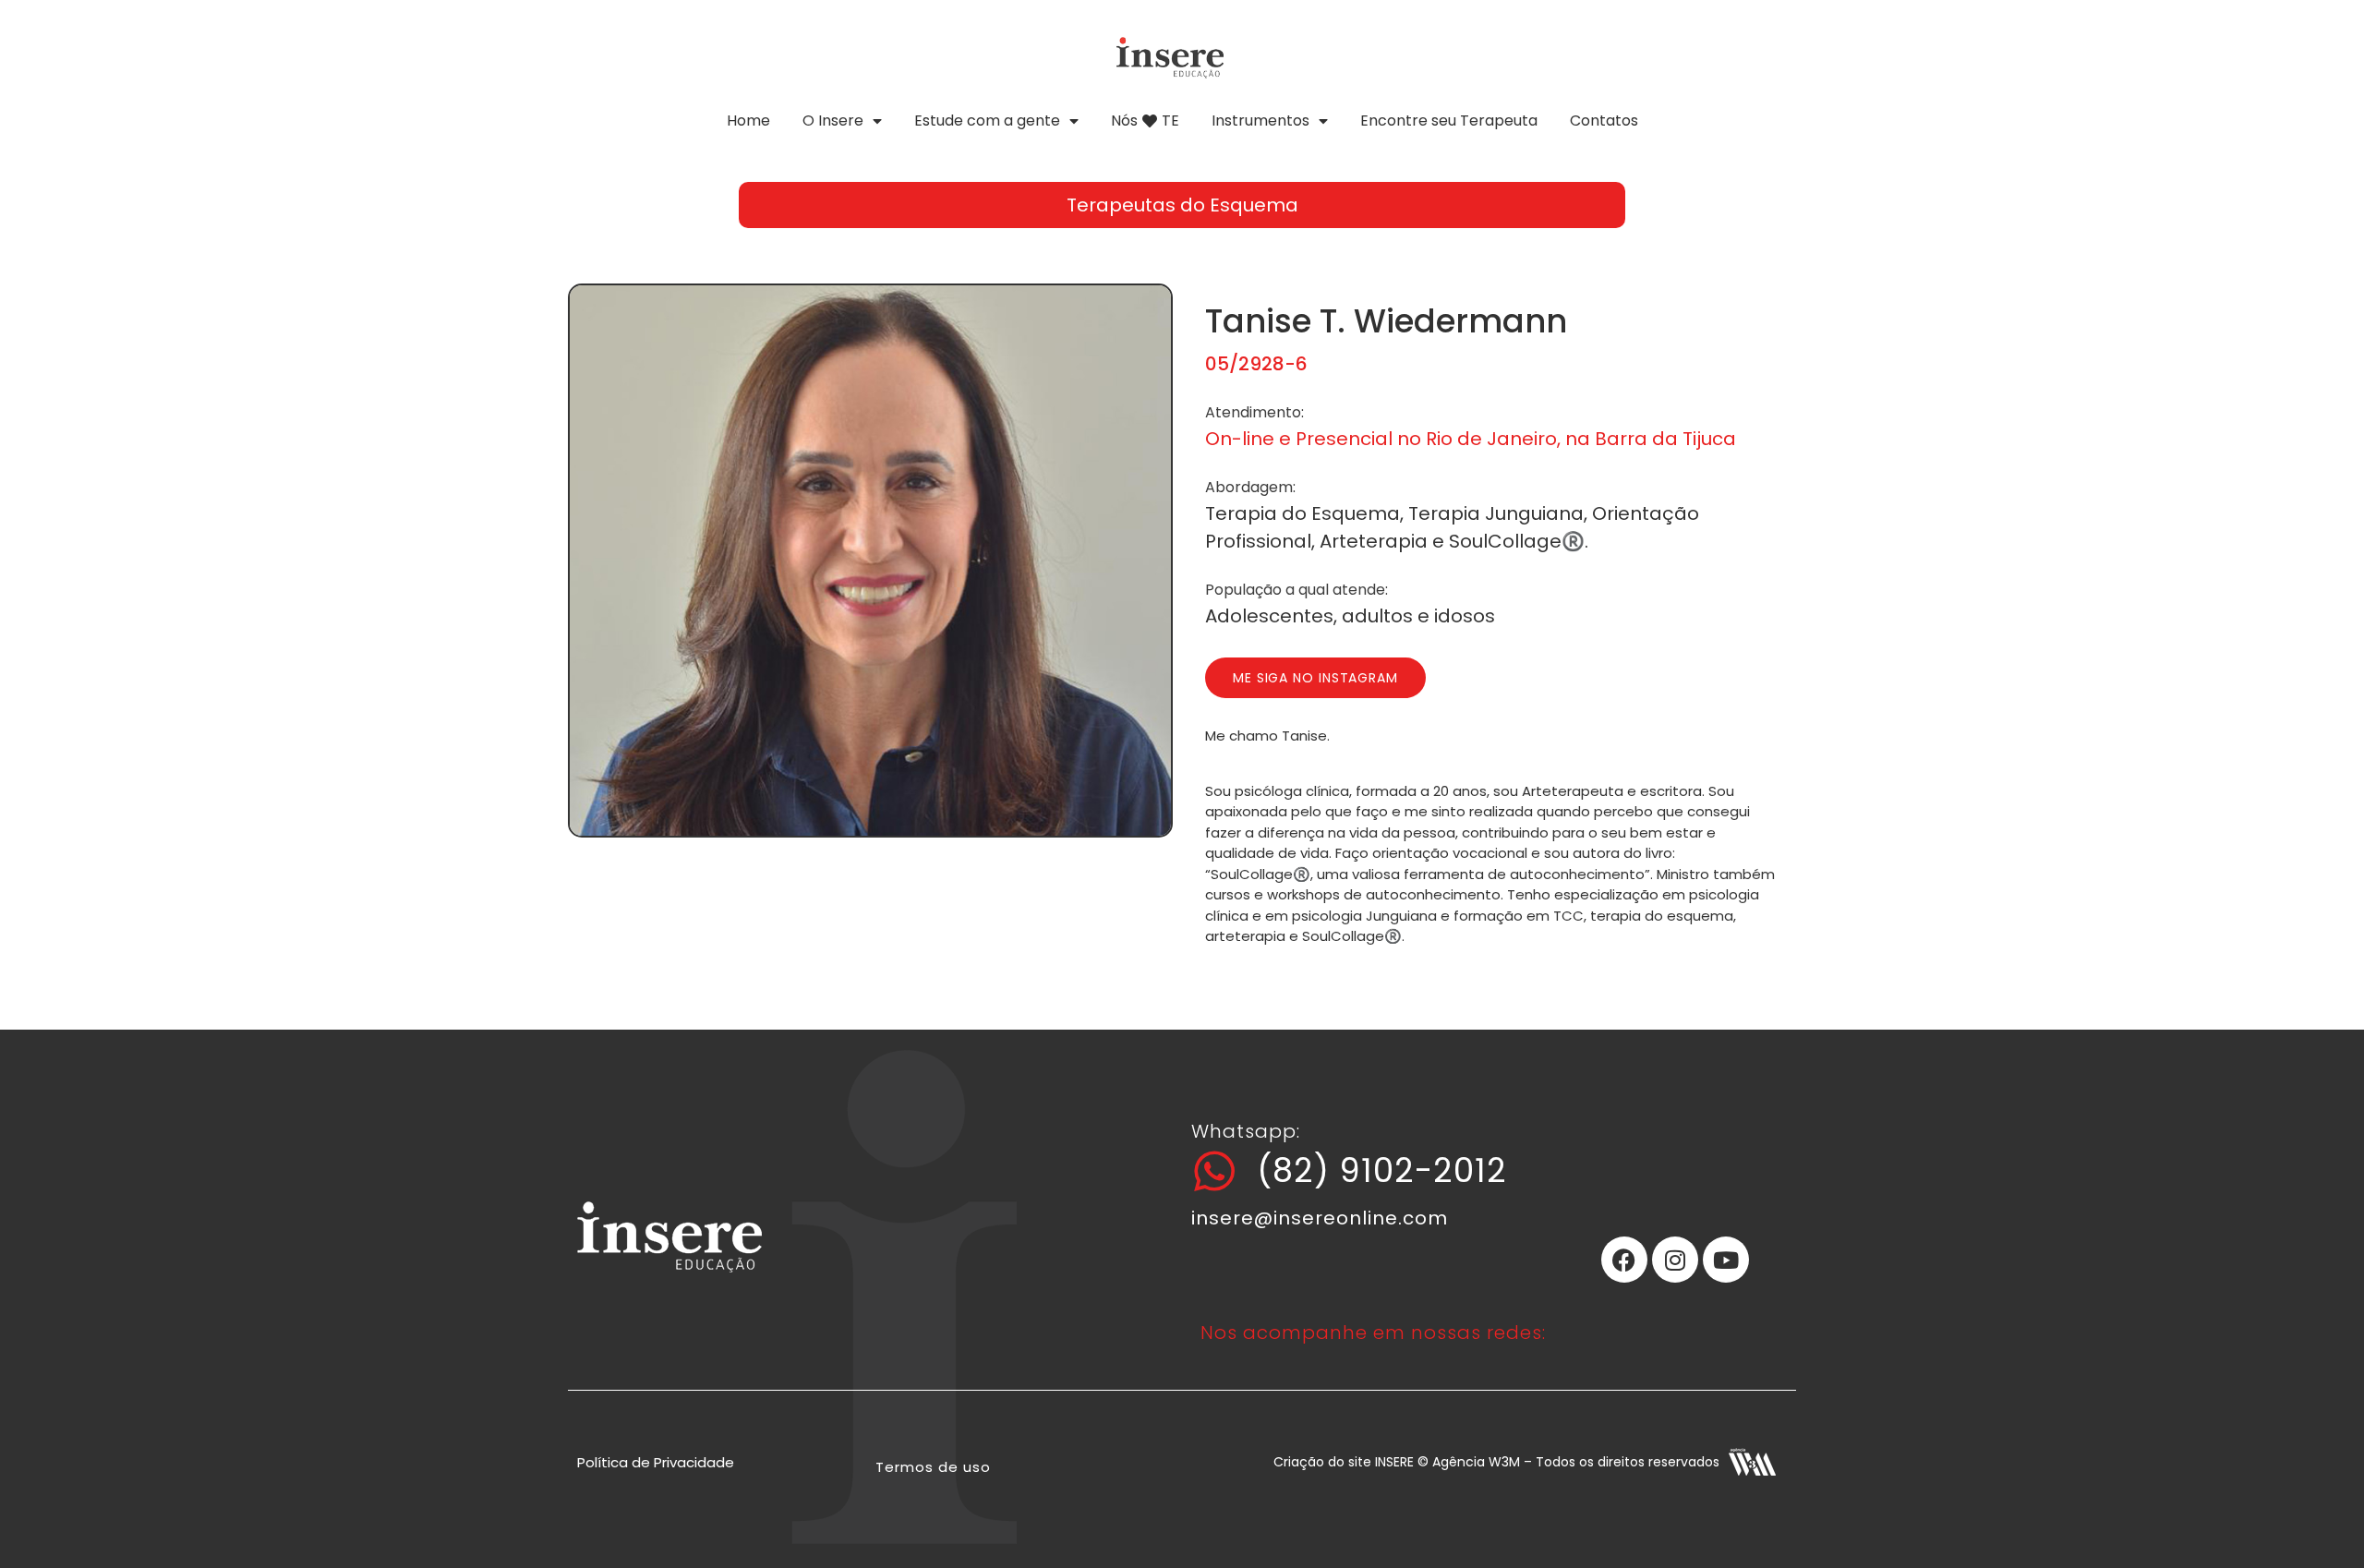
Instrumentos (1260, 121)
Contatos (1604, 121)
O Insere (833, 121)
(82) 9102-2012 (1382, 1170)
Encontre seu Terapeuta (1449, 121)
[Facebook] (1624, 1260)
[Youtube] (1726, 1260)
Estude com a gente (987, 121)
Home (748, 121)
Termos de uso (933, 1467)
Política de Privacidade (656, 1462)
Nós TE (1145, 121)
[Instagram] (1675, 1260)
